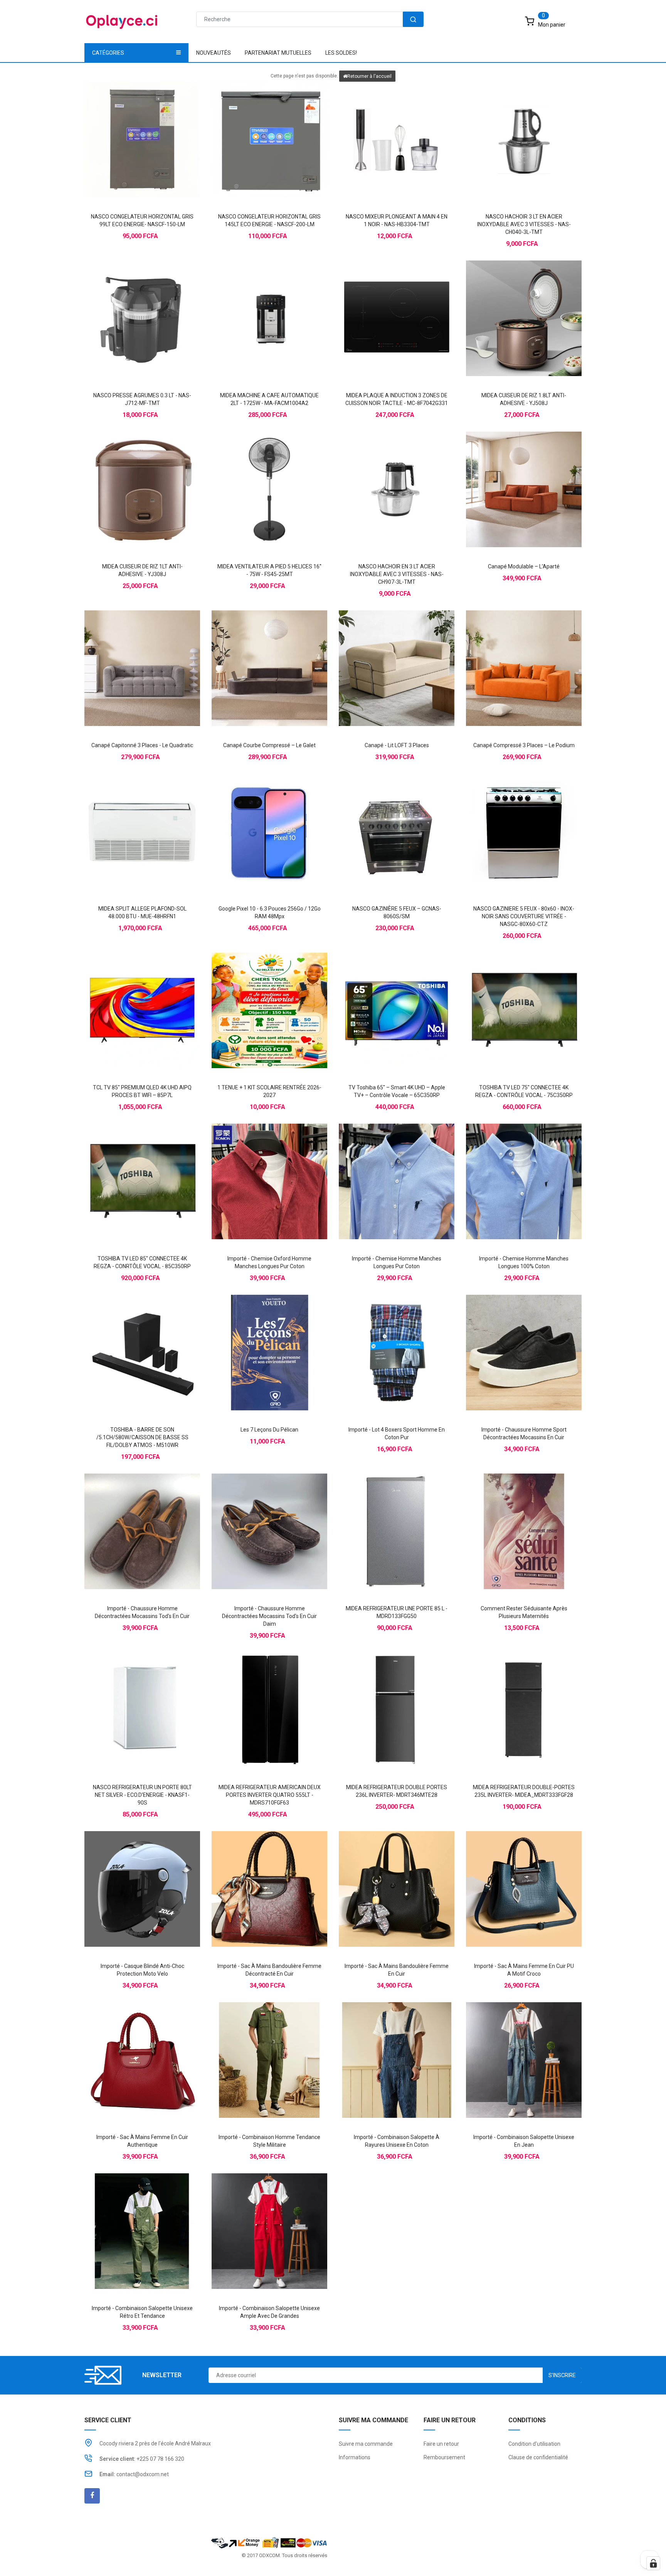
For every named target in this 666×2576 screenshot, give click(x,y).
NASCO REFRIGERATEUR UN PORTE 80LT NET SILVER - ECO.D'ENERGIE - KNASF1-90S (142, 1795)
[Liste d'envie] (142, 126)
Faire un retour (441, 2444)
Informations (355, 2457)
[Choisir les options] (254, 1168)
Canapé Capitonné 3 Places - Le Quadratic (142, 745)
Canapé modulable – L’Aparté (524, 566)
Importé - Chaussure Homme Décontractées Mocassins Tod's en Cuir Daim (269, 1616)
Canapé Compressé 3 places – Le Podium (524, 745)
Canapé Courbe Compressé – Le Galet (269, 745)
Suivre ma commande (366, 2444)
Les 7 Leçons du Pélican (269, 1430)
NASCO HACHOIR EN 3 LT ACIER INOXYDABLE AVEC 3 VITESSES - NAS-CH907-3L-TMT (397, 574)
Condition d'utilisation (534, 2444)
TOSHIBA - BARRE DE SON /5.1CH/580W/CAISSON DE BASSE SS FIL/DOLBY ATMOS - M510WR (142, 1437)
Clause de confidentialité (538, 2457)
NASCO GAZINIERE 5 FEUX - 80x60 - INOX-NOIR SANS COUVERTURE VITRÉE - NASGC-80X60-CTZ (524, 916)
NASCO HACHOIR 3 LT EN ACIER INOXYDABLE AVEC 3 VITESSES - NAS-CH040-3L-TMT (524, 224)
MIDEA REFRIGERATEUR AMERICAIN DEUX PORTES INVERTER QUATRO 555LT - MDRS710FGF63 (270, 1795)
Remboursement (444, 2457)
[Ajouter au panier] (127, 126)
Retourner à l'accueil (369, 76)
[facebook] (92, 2496)
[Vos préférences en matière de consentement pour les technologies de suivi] (653, 2563)
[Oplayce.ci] (269, 2542)
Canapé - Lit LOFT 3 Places (397, 745)
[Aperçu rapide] (158, 126)
